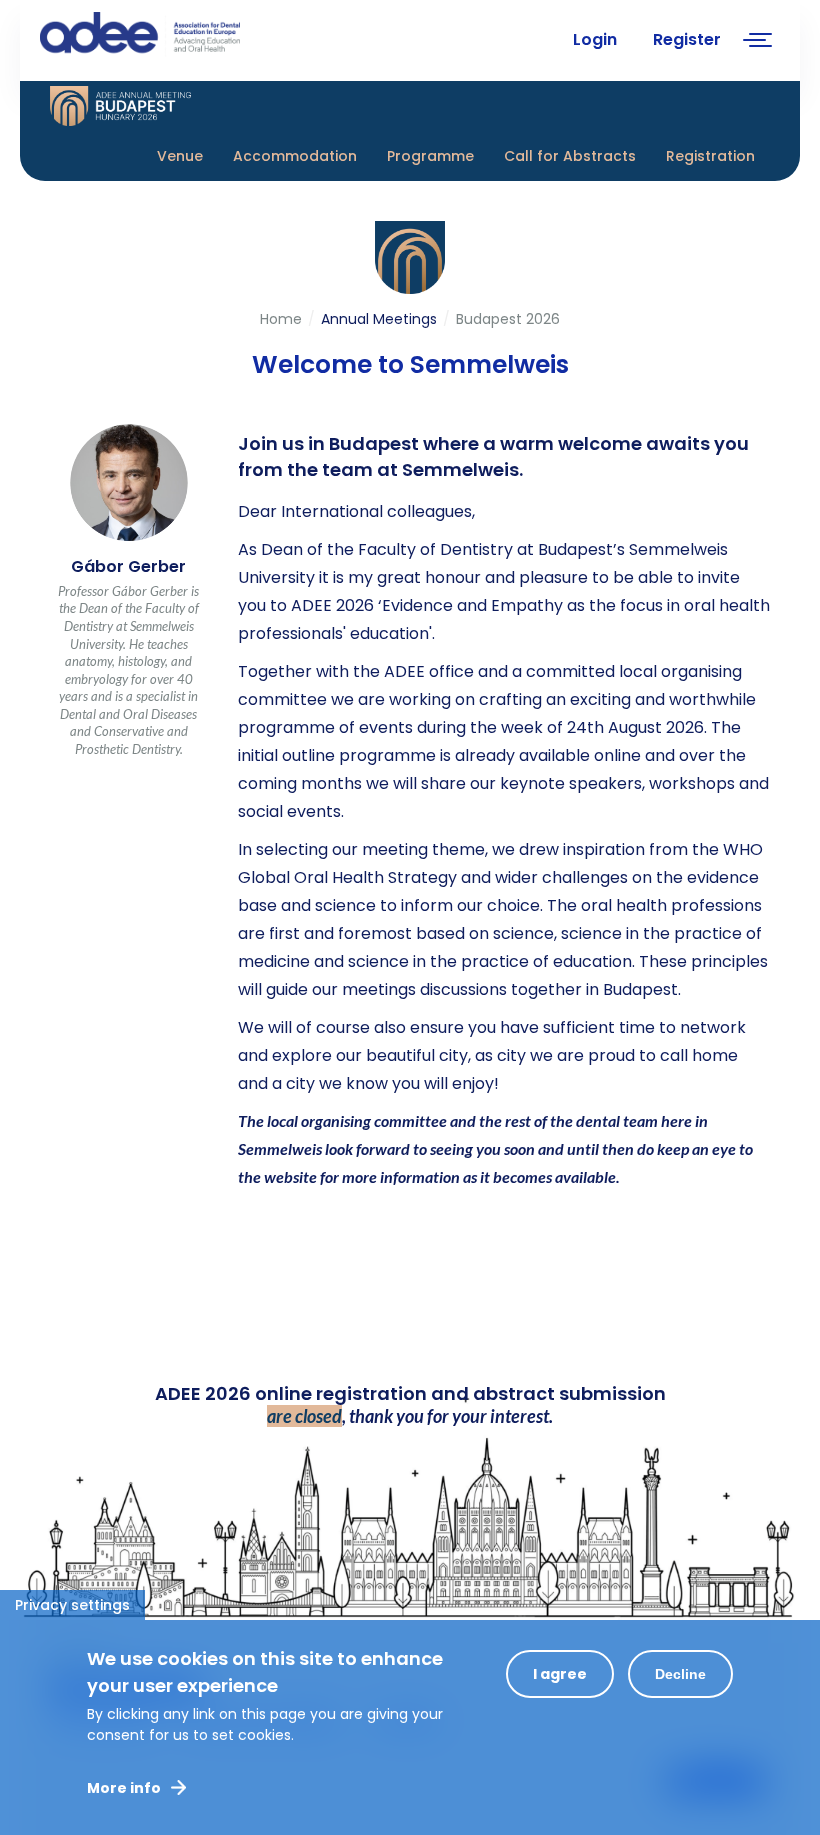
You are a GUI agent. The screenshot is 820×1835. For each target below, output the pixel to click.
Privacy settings (72, 1605)
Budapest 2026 (508, 319)
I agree (560, 1674)
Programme (430, 156)
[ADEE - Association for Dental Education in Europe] (190, 35)
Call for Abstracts (570, 156)
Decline (680, 1674)
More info (124, 1788)
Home (281, 319)
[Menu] (758, 42)
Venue (180, 156)
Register (687, 39)
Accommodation (295, 156)
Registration (710, 156)
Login (595, 39)
